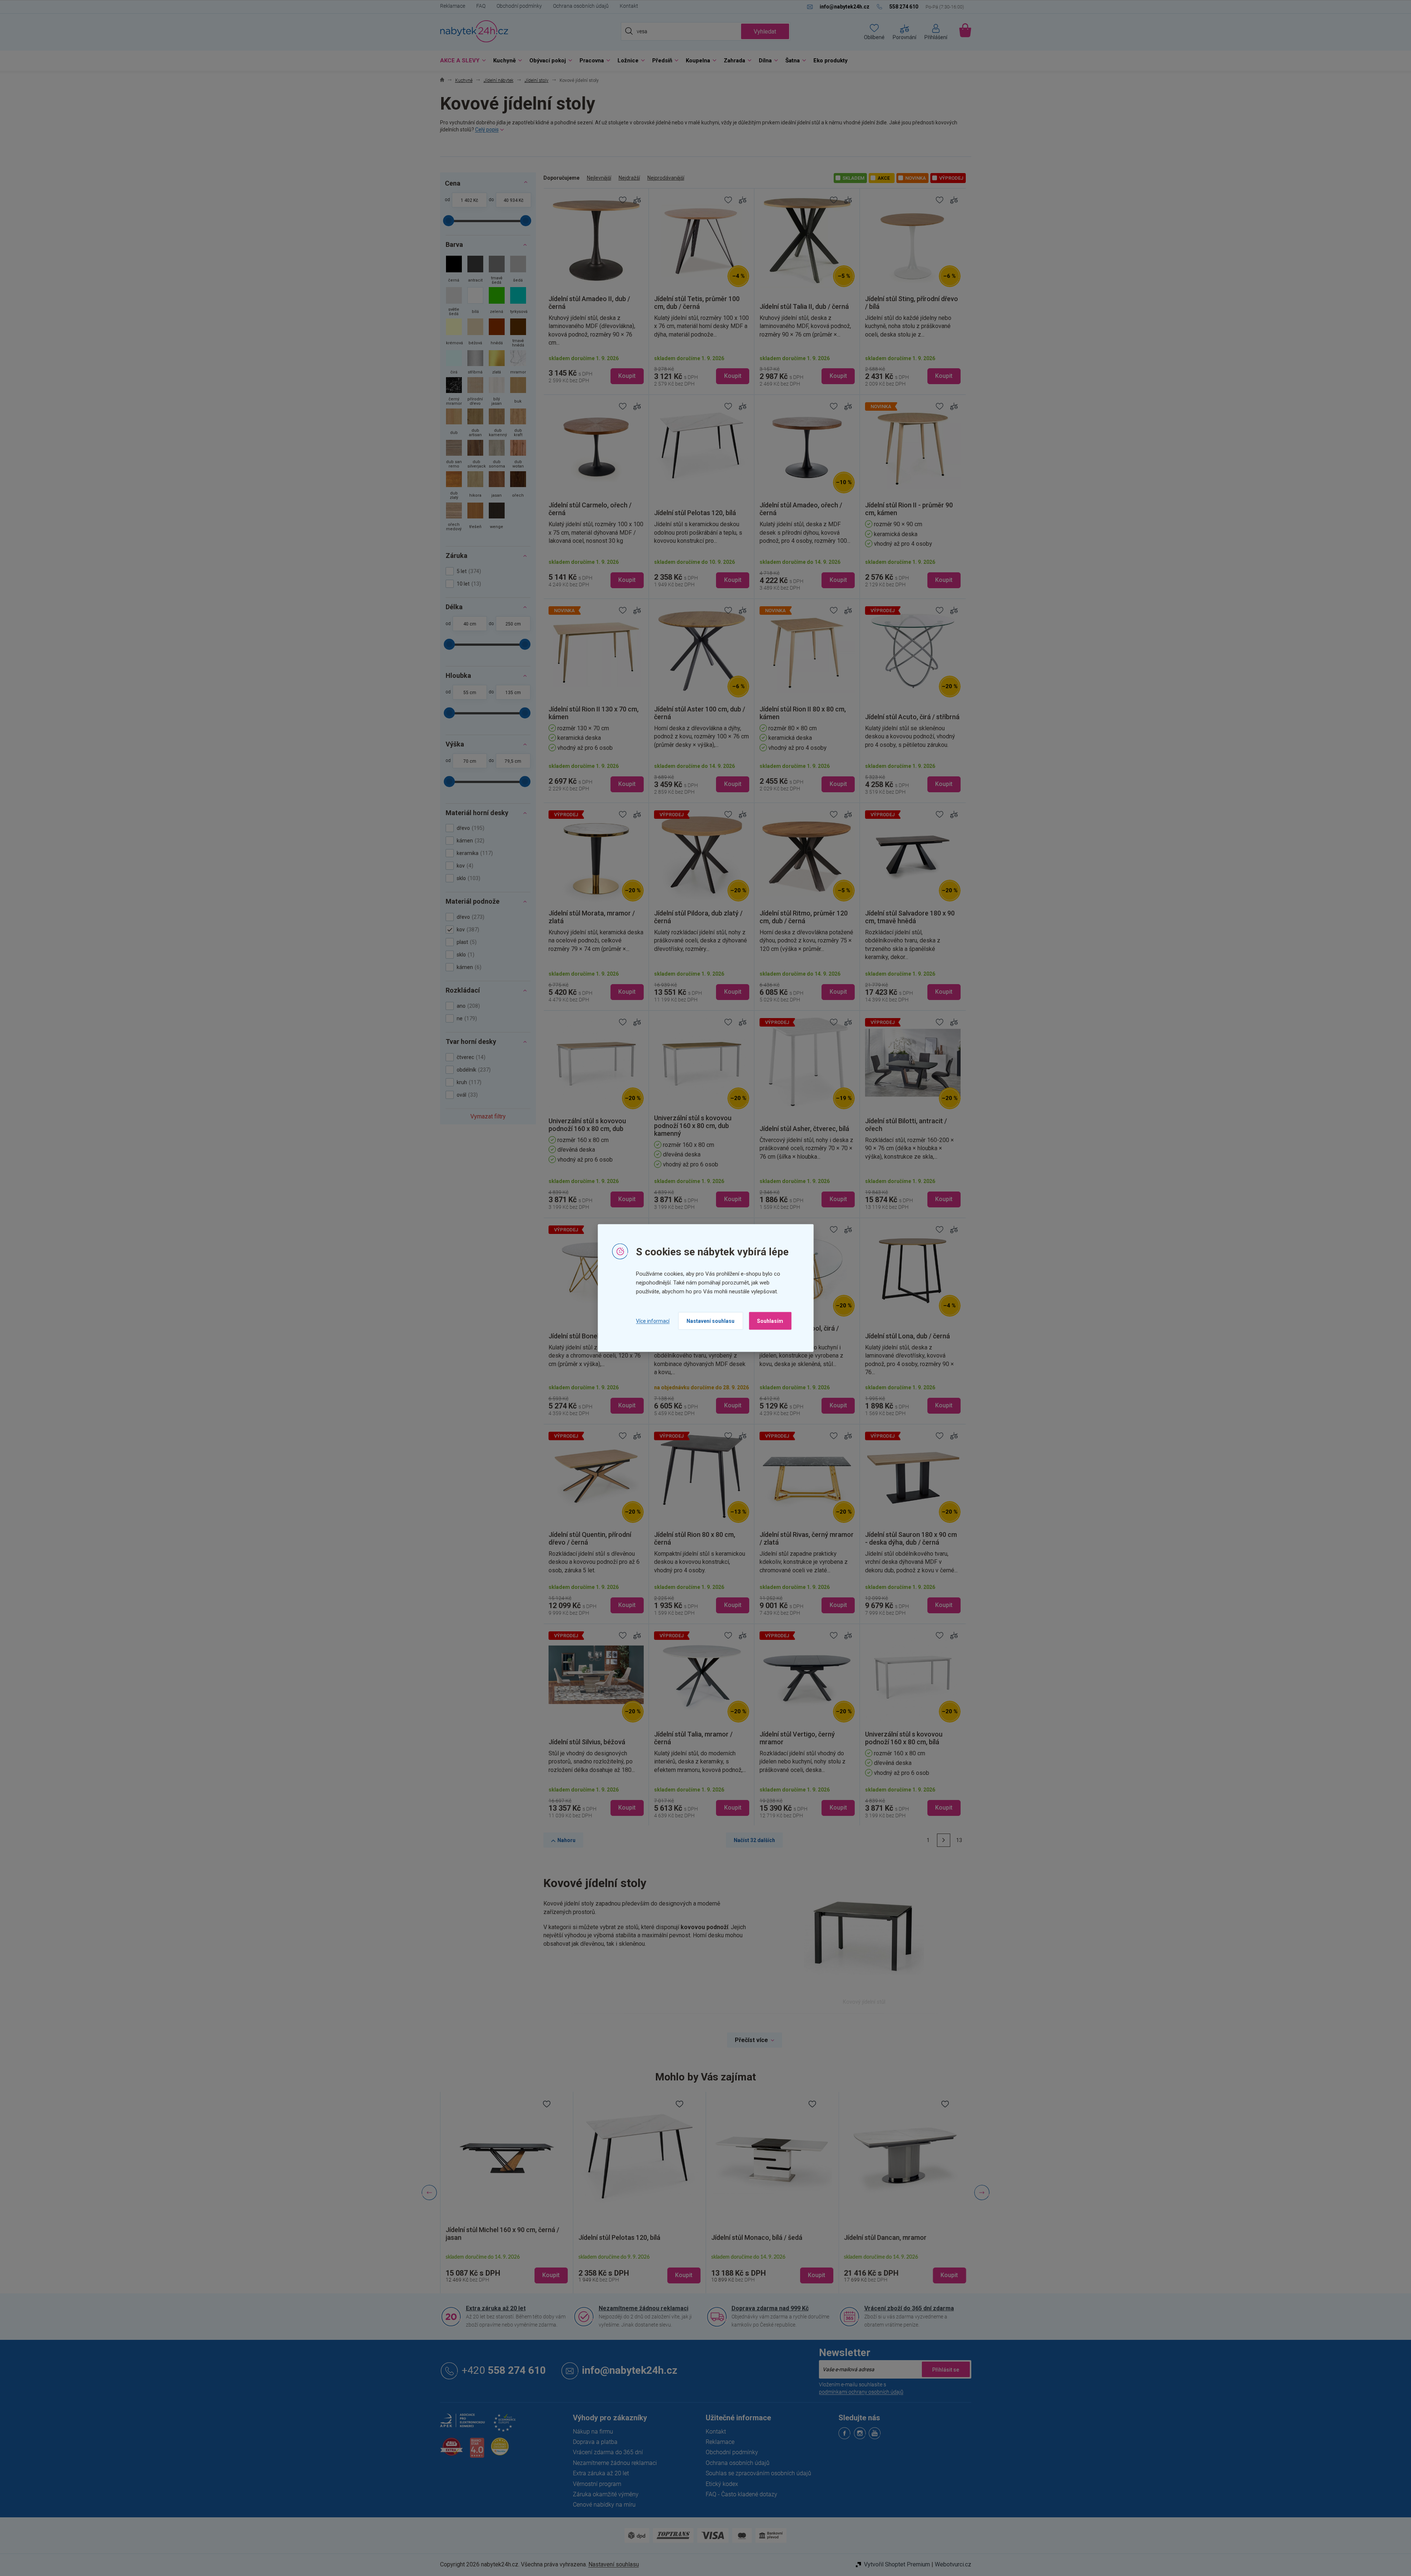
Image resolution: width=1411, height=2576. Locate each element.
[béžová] (475, 334)
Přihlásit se (946, 2369)
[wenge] (497, 518)
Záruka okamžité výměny (606, 2494)
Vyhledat (765, 32)
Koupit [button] (551, 2275)
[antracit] (475, 271)
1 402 (466, 200)
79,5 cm (513, 761)
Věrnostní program (597, 2484)
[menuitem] (461, 61)
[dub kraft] (518, 423)
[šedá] (518, 271)
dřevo (470, 828)
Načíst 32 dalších (754, 1840)
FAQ (481, 6)
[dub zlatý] (454, 486)
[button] (506, 2269)
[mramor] (518, 363)
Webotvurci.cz (953, 2564)
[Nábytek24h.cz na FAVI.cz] (452, 2451)
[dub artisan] (475, 423)
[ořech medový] (454, 518)
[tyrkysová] (518, 302)
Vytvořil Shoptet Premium (897, 2564)
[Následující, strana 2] (944, 1840)
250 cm (513, 624)
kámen (470, 841)
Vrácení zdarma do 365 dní (608, 2452)
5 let (468, 571)
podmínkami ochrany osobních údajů (861, 2392)
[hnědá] (497, 334)
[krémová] (454, 334)
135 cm (513, 693)
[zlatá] (497, 363)
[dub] (454, 423)
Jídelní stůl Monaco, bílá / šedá (757, 2237)
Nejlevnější (599, 178)
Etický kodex (722, 2484)
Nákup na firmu (593, 2432)
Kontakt (629, 6)
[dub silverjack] (475, 455)
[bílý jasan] (497, 392)
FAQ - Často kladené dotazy (741, 2494)
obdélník (473, 1070)
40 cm (470, 624)
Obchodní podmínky (519, 6)
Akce (884, 178)
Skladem (853, 178)
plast (466, 942)
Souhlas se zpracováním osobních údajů (758, 2473)
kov (464, 866)
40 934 (511, 200)
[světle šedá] (454, 302)
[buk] (518, 392)
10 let (468, 584)
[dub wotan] (518, 455)
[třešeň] (475, 518)
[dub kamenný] (497, 423)
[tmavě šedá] (497, 271)
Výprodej (951, 178)
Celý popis (487, 130)
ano (467, 1006)
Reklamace (453, 6)
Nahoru (566, 1840)
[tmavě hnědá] (518, 334)
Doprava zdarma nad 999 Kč (770, 2308)
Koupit (627, 376)
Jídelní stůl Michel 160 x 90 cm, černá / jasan (502, 2234)
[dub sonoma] (497, 455)
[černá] (454, 271)
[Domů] (442, 81)
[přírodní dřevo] (475, 392)
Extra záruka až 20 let (496, 2308)
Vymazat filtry (488, 1116)
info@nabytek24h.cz (630, 2370)
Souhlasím (770, 1321)
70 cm (470, 761)
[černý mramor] (454, 392)
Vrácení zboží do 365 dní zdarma (909, 2308)
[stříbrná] (475, 363)
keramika (474, 853)
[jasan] (497, 486)
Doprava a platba (595, 2442)
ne (466, 1018)
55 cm (470, 693)
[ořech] (518, 486)
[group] (506, 2193)
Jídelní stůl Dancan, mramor (885, 2237)
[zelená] (497, 302)
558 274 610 (504, 2370)
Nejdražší (629, 178)
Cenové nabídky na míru (604, 2505)
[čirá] (454, 363)
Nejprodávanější (666, 178)
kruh (468, 1082)
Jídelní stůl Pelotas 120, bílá (619, 2237)
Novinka (916, 178)
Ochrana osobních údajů (581, 6)
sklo (468, 878)
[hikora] (475, 486)
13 (959, 1840)
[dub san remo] (454, 455)
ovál (466, 1095)
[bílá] (475, 302)
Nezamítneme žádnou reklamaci (644, 2308)
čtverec (470, 1057)
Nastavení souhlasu (710, 1321)
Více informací (653, 1321)
